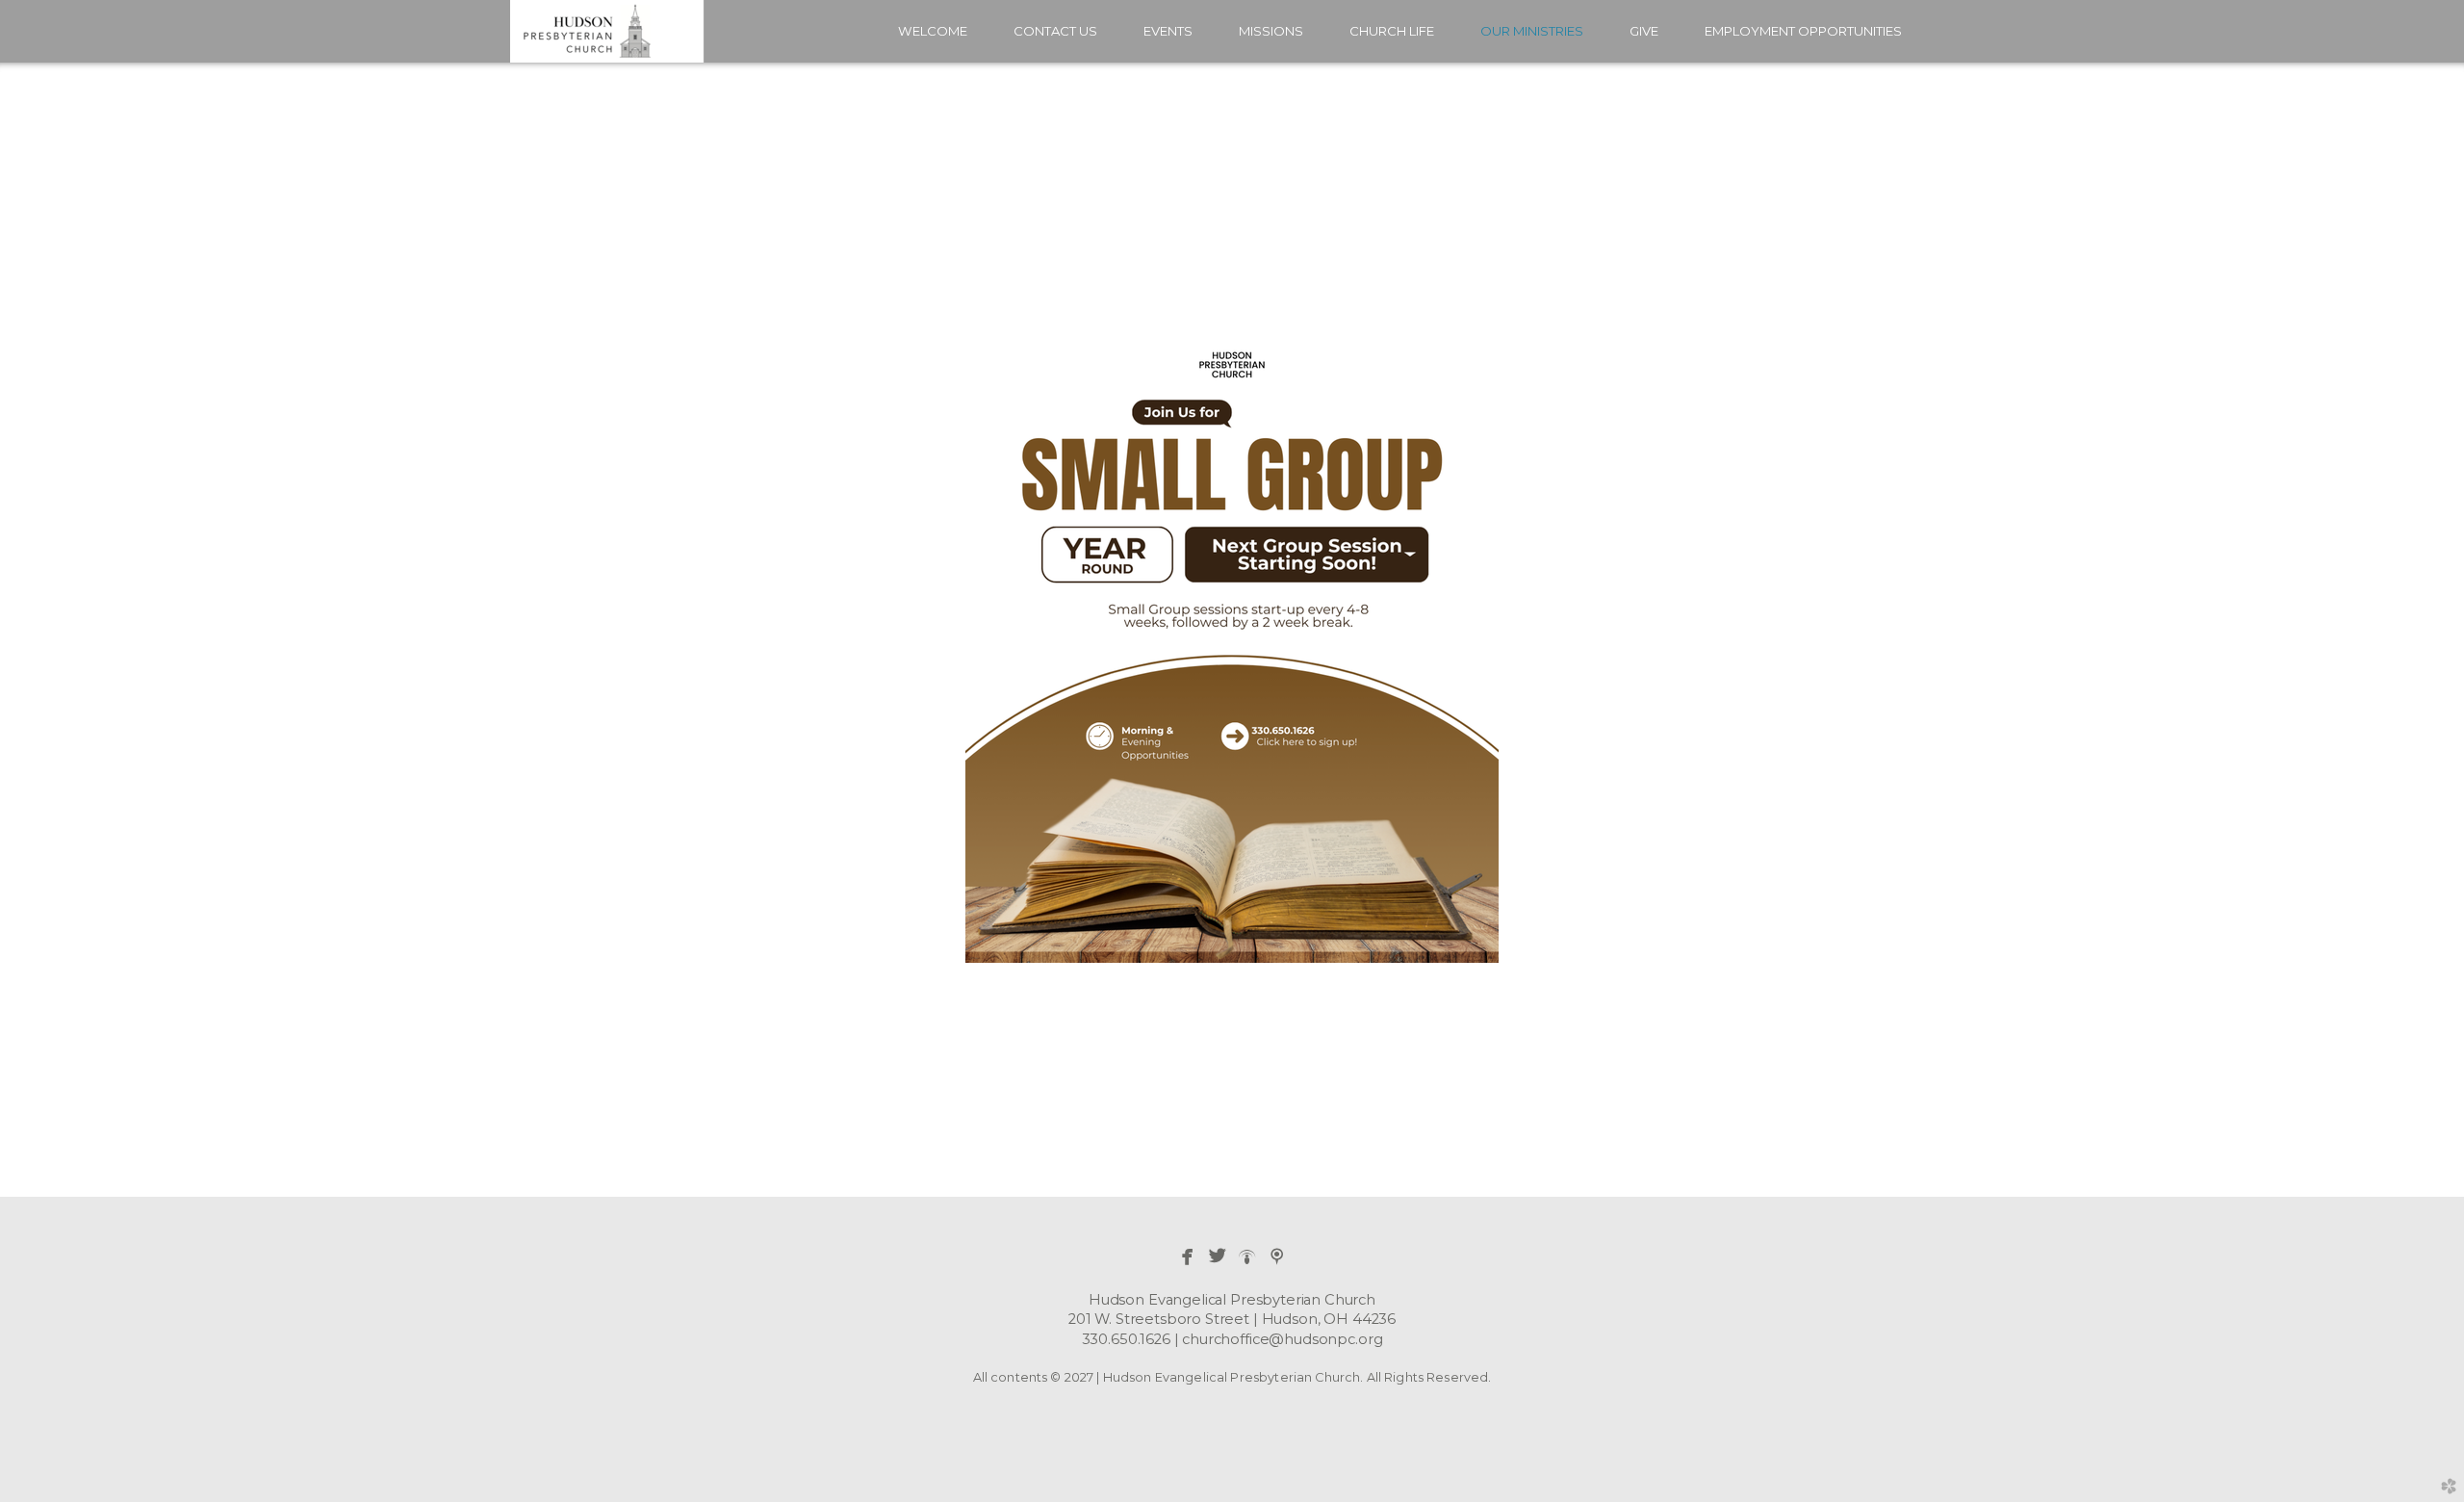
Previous (45, 630)
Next (2419, 630)
